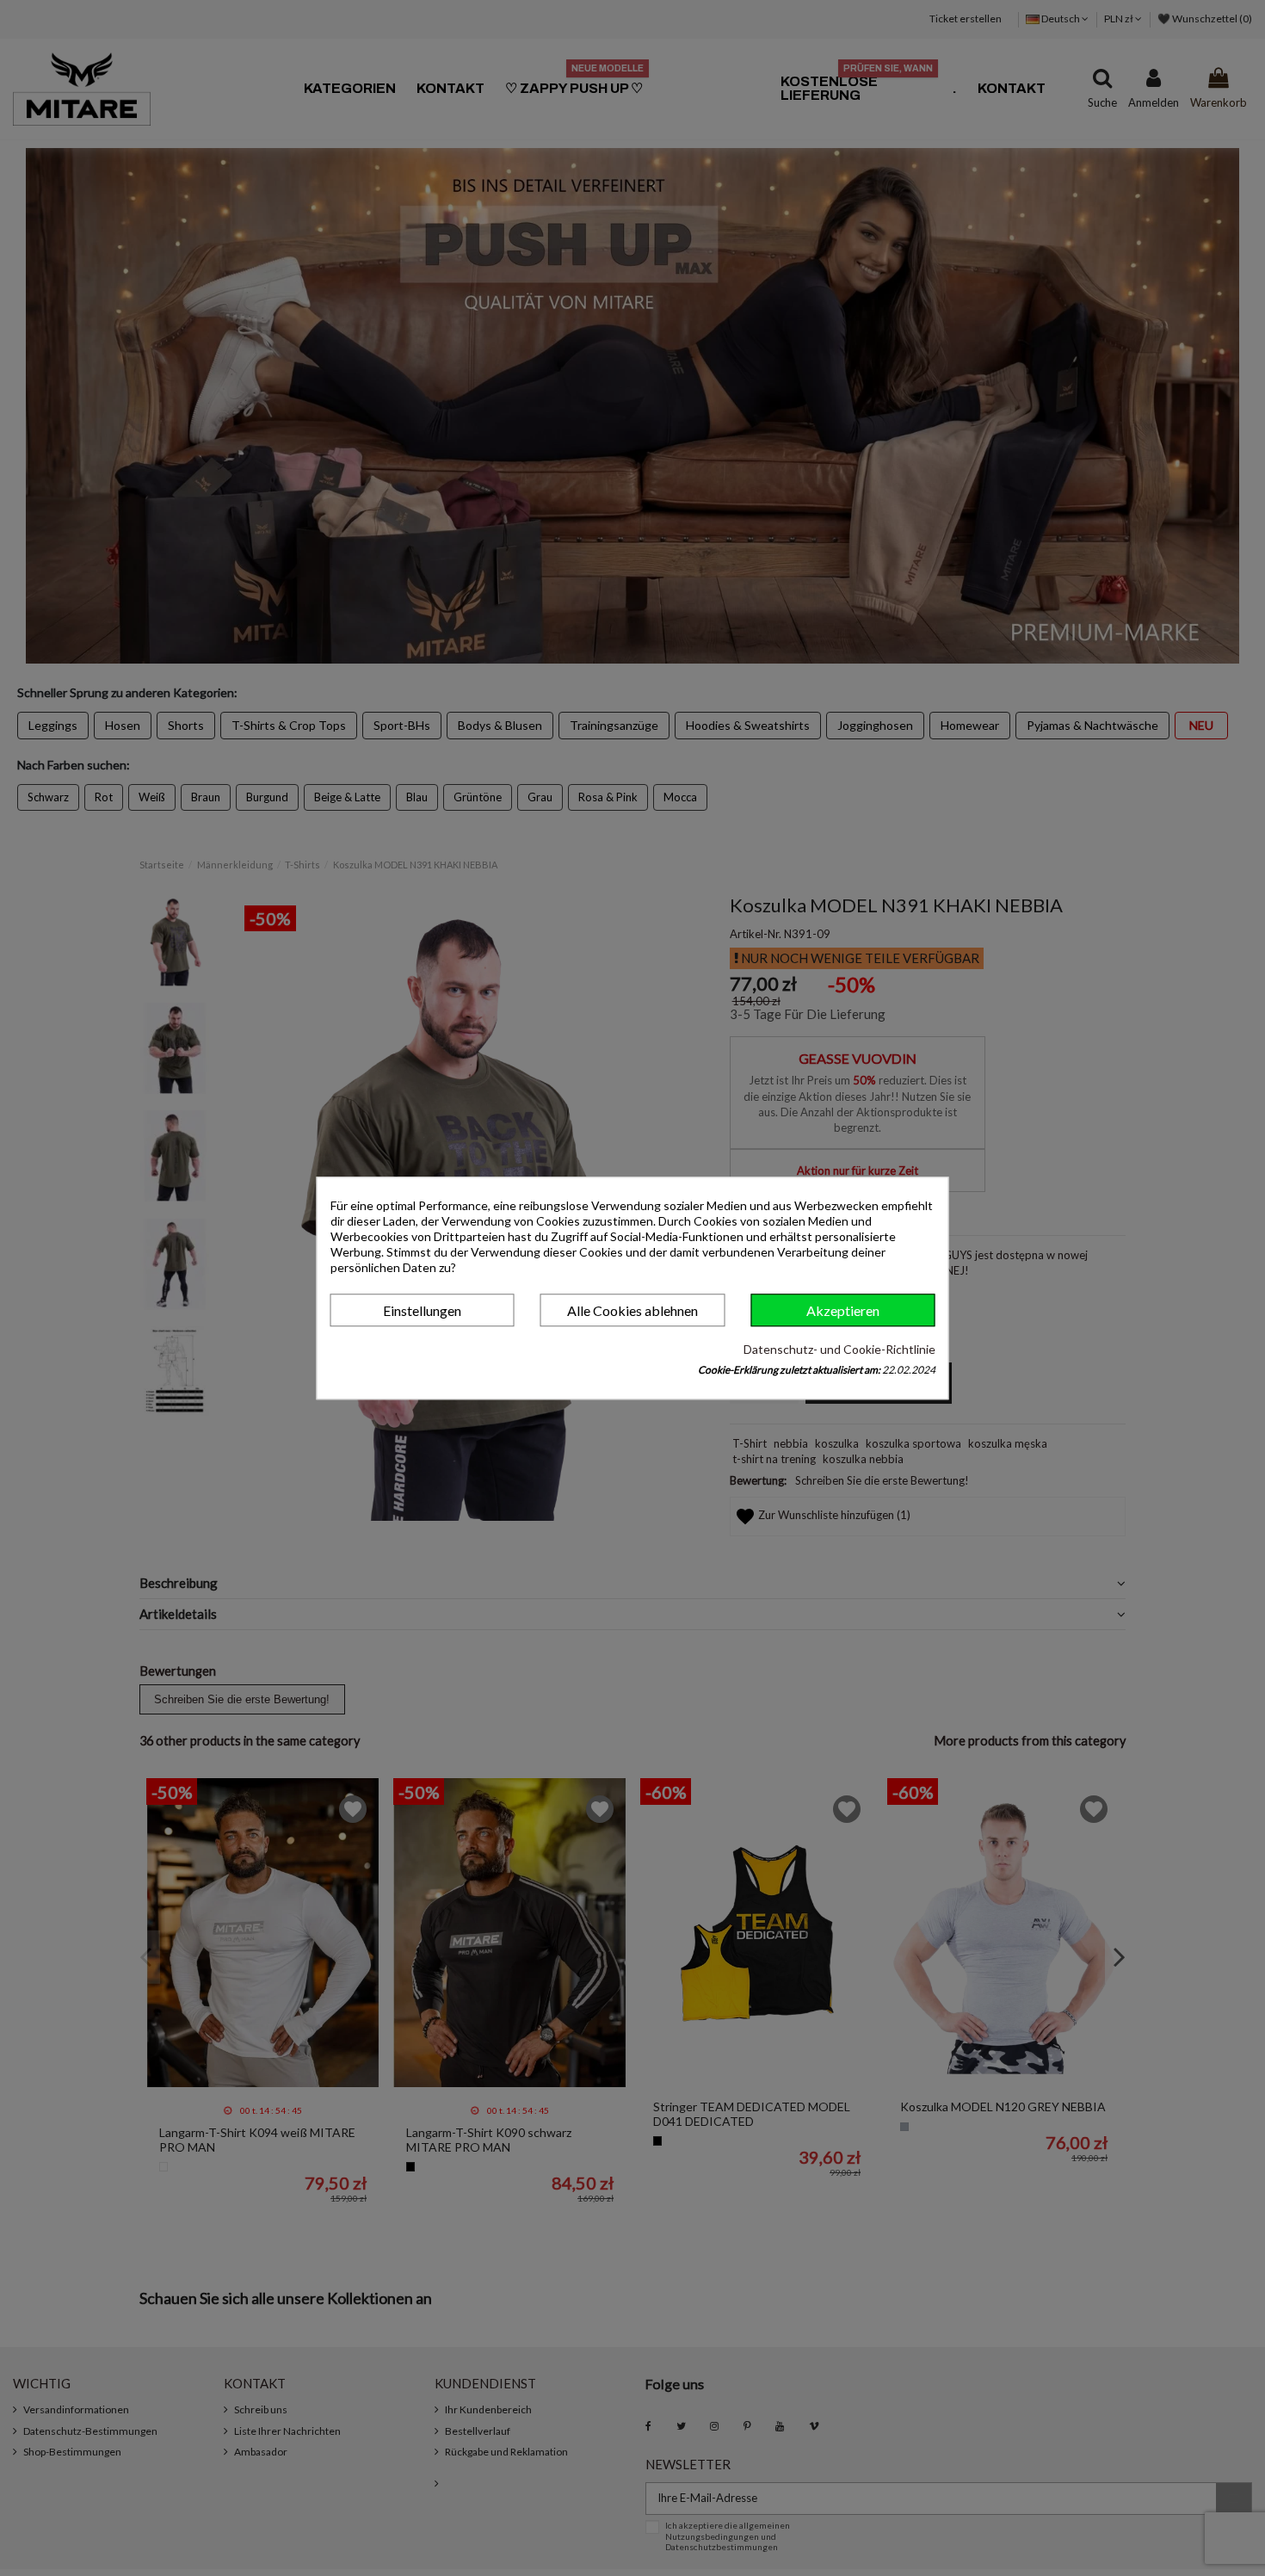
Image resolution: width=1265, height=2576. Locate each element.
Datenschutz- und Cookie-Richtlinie (839, 1349)
